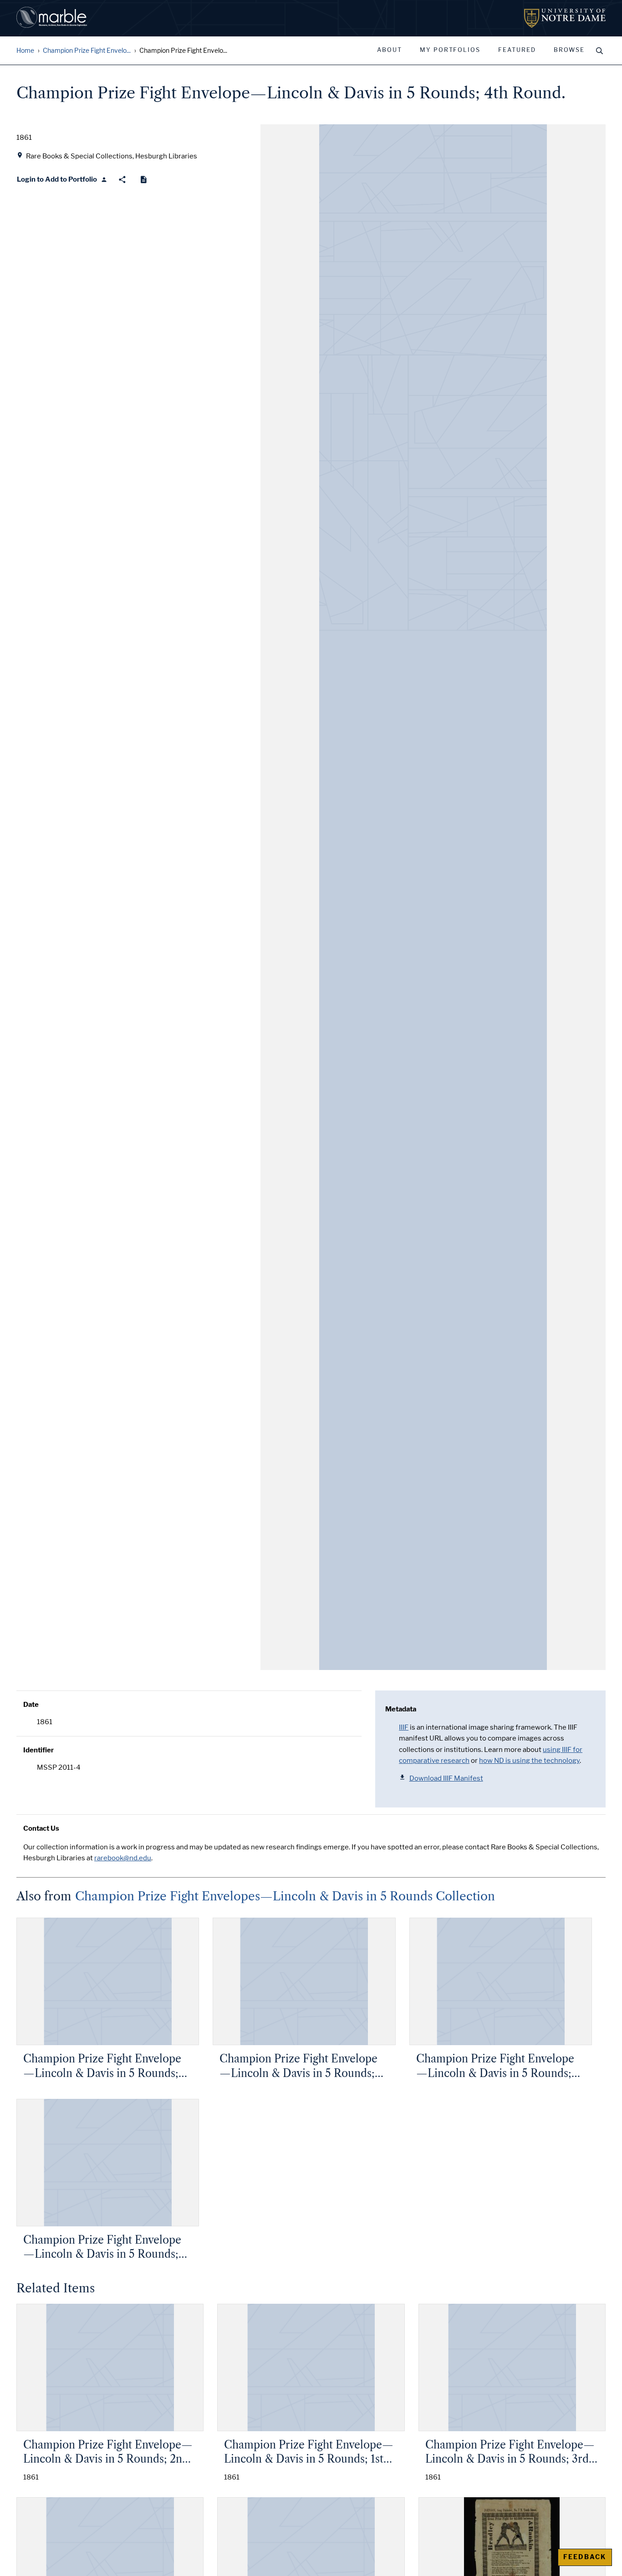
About (390, 50)
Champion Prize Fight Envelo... (87, 51)
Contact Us (41, 1828)
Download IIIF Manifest (446, 1778)
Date (31, 1705)
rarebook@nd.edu (123, 1858)
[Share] (122, 180)
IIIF (404, 1727)
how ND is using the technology (529, 1761)
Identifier (38, 1750)
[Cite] (144, 180)
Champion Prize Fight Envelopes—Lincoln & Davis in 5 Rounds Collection (285, 1896)
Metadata (401, 1709)
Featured (517, 50)
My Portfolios (450, 50)
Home (25, 51)
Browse (569, 50)
